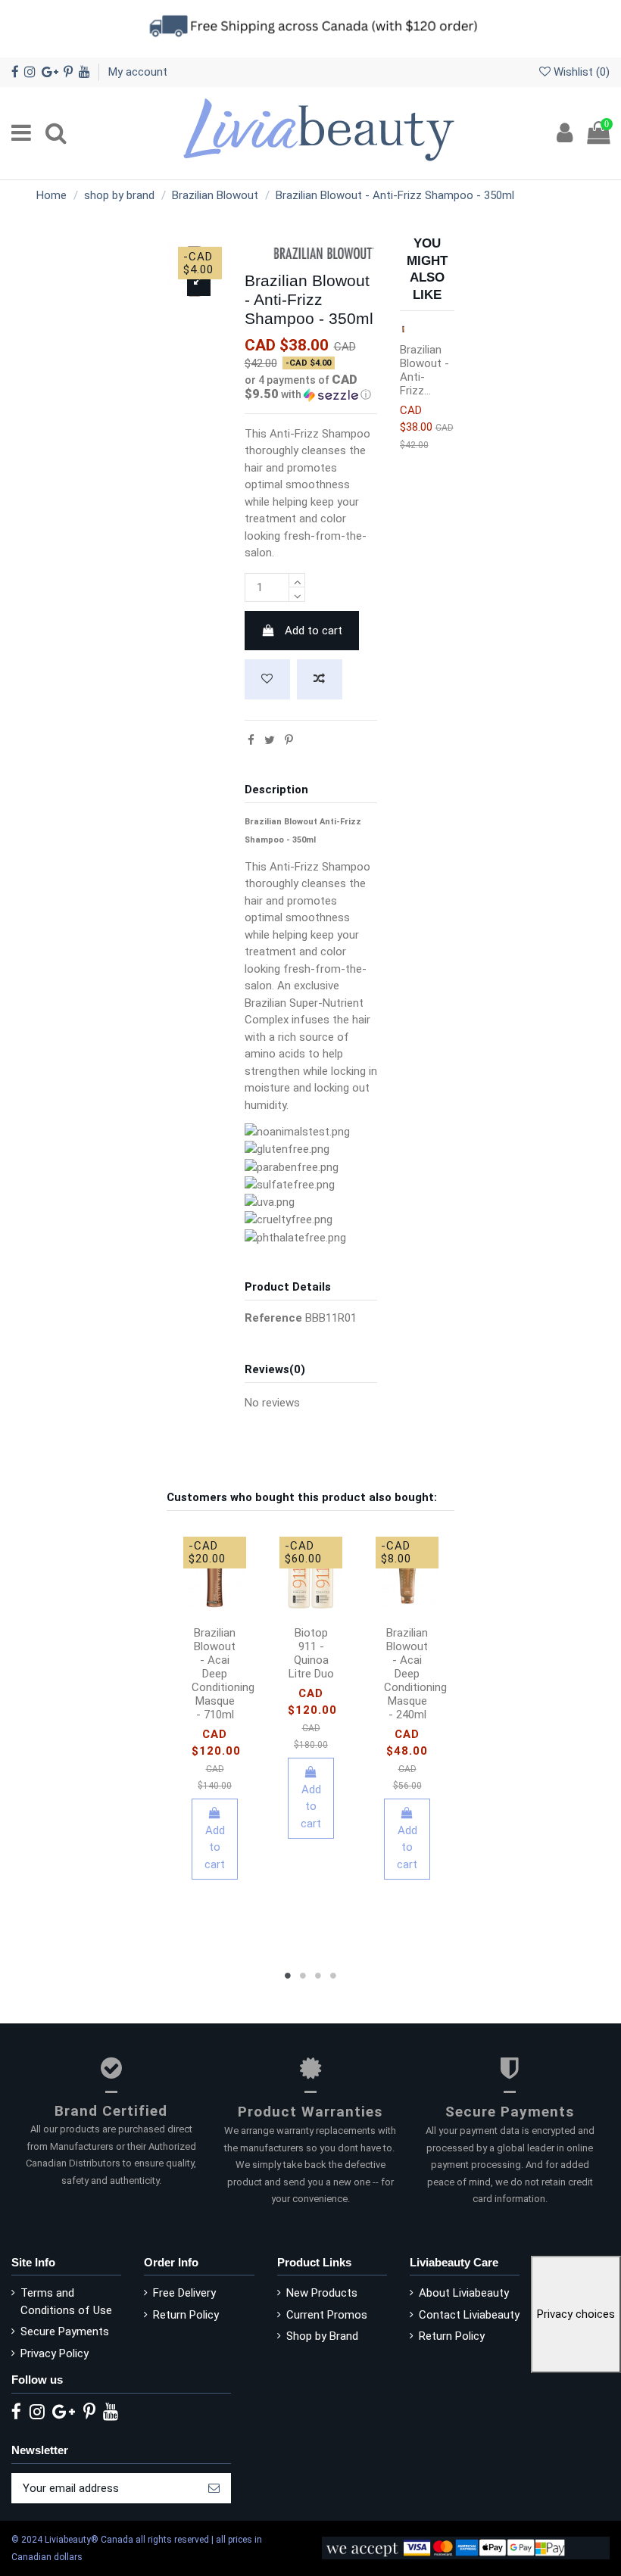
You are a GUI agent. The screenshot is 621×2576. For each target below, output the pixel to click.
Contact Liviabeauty (469, 2315)
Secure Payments (65, 2331)
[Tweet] (270, 740)
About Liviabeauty (464, 2293)
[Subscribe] (214, 2489)
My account (138, 72)
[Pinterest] (289, 740)
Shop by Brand (322, 2336)
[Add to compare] (320, 679)
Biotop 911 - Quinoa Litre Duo (311, 1653)
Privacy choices (576, 2314)
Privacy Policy (55, 2353)
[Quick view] (215, 1623)
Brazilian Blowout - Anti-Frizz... (424, 370)
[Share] (251, 740)
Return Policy (186, 2315)
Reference (273, 1318)
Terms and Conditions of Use (66, 2302)
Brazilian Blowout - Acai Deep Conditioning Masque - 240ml (415, 1674)
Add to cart (314, 631)
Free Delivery (184, 2293)
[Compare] (226, 1600)
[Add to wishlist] (267, 679)
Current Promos (327, 2315)
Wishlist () (580, 72)
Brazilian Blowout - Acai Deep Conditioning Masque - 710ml (223, 1674)
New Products (322, 2293)
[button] (311, 387)
